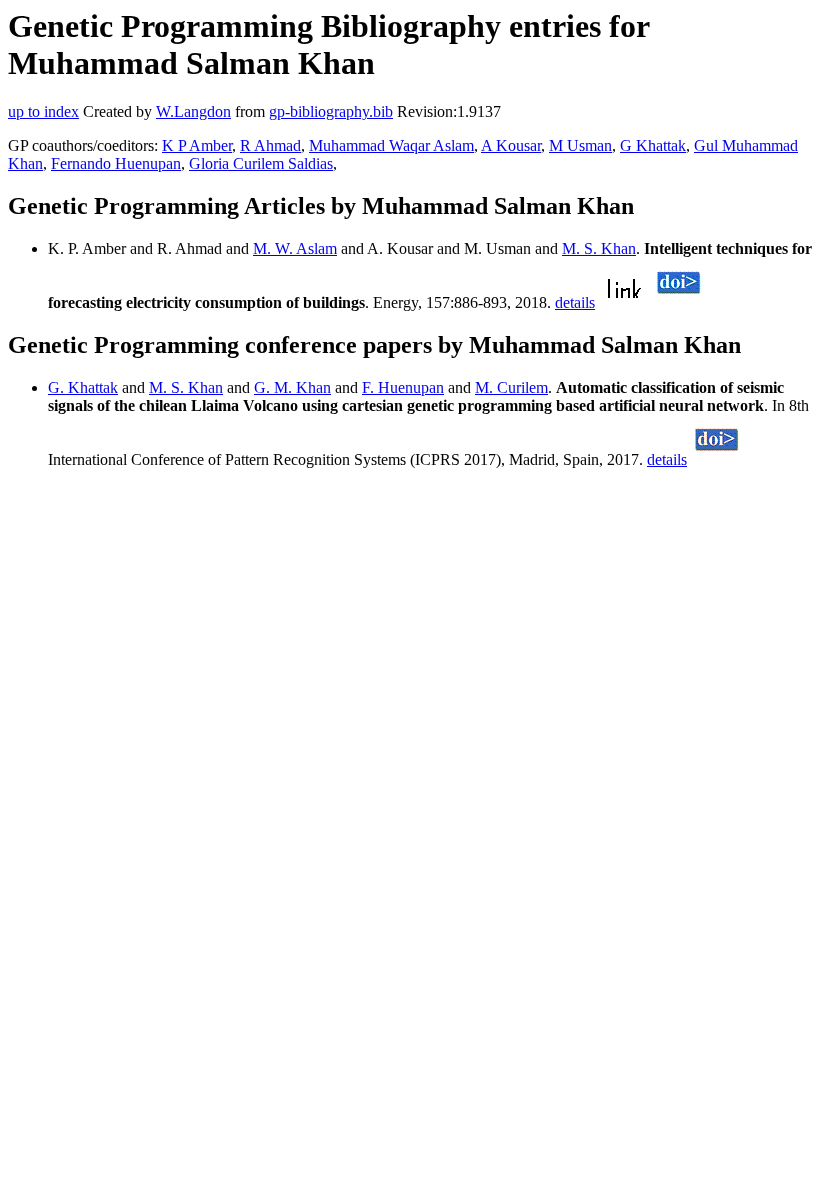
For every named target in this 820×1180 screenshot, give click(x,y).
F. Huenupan (403, 387)
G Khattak (653, 145)
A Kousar (511, 145)
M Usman (580, 145)
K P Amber (197, 145)
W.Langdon (193, 111)
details (575, 302)
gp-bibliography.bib (331, 111)
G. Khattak (83, 387)
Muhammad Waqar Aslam (391, 145)
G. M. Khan (292, 387)
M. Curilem (511, 387)
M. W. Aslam (295, 248)
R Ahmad (270, 145)
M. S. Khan (599, 248)
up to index (43, 111)
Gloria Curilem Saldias (261, 163)
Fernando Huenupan (116, 163)
